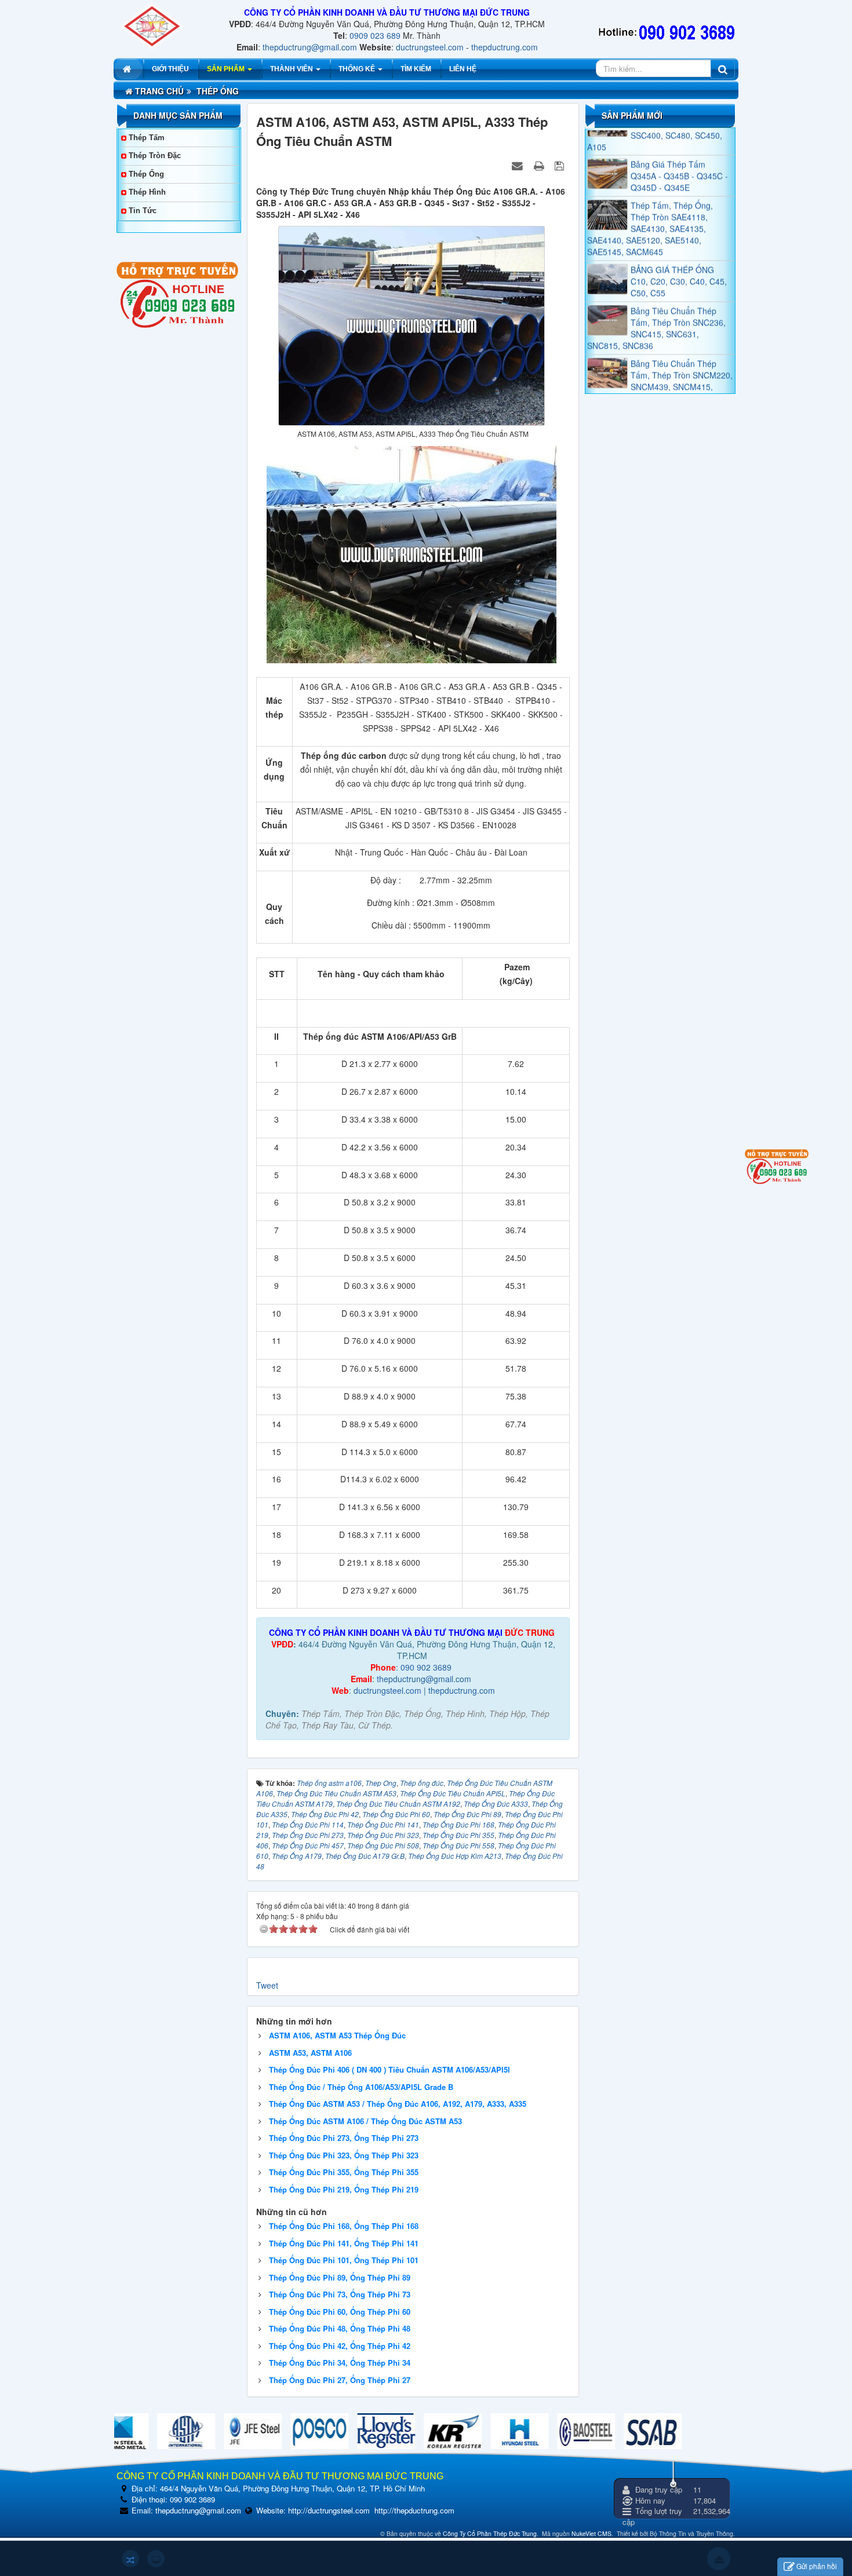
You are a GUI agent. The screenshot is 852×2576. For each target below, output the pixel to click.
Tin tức (143, 211)
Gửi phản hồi (817, 2566)
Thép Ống (146, 174)
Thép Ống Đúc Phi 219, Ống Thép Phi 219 (344, 2189)
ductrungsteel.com (430, 47)
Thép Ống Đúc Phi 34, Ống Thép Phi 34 (340, 2363)
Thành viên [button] (292, 69)
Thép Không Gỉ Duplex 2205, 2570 (673, 385)
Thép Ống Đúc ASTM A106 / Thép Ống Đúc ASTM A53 (365, 2121)
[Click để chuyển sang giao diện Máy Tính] (156, 2559)
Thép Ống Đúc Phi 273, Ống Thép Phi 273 (344, 2138)
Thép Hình (147, 192)
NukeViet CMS (591, 2533)
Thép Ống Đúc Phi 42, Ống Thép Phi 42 (340, 2346)
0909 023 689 (375, 35)
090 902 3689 (426, 1667)
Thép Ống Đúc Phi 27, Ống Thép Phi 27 (340, 2380)
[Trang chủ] (128, 69)
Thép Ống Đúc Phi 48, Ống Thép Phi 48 (340, 2328)
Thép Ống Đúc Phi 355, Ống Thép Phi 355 (344, 2172)
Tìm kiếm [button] (416, 69)
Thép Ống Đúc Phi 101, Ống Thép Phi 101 (344, 2260)
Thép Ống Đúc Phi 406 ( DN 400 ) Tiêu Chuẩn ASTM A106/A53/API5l (389, 2069)
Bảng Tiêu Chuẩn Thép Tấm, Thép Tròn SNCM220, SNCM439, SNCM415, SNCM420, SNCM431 (660, 344)
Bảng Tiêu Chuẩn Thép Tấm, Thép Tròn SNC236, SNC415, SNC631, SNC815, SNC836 (656, 291)
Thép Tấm (147, 138)
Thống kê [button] (358, 69)
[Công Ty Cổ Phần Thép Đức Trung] (152, 25)
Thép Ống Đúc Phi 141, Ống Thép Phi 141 (344, 2243)
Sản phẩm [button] (227, 69)
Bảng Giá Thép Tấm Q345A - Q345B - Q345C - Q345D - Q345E (679, 139)
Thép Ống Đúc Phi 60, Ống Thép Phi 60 (340, 2312)
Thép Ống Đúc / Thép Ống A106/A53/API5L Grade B (361, 2087)
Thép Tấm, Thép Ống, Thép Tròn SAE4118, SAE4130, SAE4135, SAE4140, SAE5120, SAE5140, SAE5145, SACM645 (650, 191)
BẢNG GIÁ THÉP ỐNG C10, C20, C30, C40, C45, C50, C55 (679, 244)
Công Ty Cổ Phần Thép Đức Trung (490, 2533)
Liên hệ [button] (463, 69)
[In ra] (540, 165)
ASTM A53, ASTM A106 (310, 2053)
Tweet (267, 1985)
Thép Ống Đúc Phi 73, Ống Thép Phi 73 (340, 2294)
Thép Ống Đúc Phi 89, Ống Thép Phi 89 (340, 2277)
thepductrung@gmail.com (310, 47)
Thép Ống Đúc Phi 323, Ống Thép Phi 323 (344, 2155)
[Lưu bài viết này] (561, 165)
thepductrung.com (505, 47)
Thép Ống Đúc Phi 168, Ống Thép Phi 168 (344, 2226)
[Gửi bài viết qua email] (519, 165)
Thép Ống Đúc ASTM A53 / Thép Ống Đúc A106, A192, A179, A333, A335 (398, 2104)
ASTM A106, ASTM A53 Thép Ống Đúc (337, 2035)
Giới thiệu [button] (170, 69)
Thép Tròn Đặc (155, 156)
